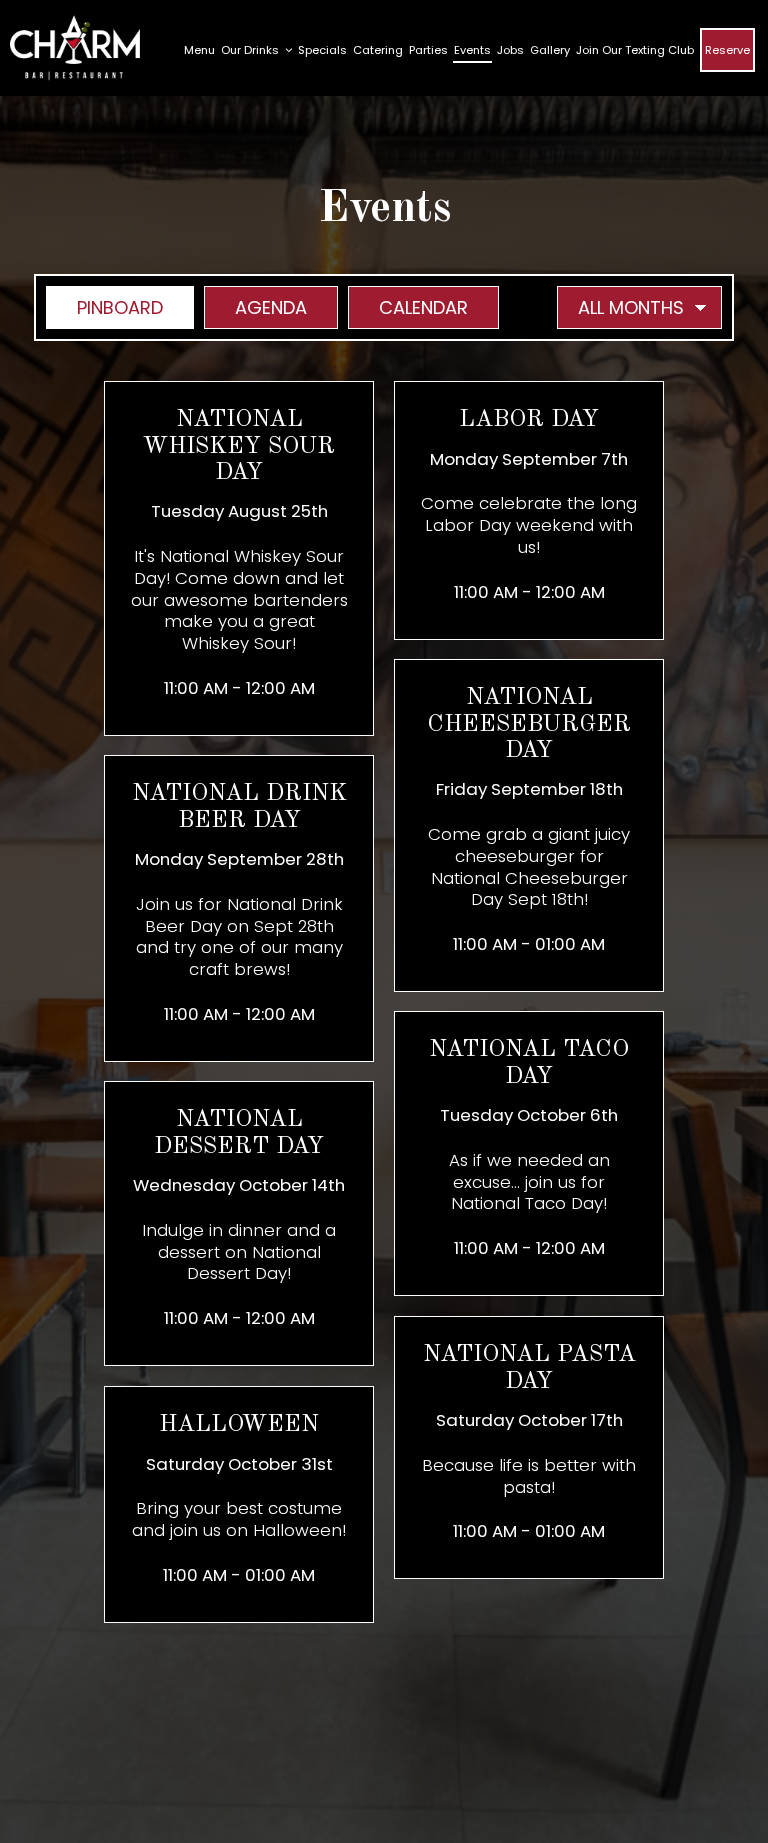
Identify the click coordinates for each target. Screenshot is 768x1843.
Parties (428, 50)
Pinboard (104, 307)
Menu (199, 50)
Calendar (408, 307)
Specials (322, 50)
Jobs (510, 50)
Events (472, 50)
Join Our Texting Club (635, 50)
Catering (378, 50)
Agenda (255, 307)
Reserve (727, 50)
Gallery (550, 50)
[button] (239, 558)
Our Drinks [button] (251, 50)
